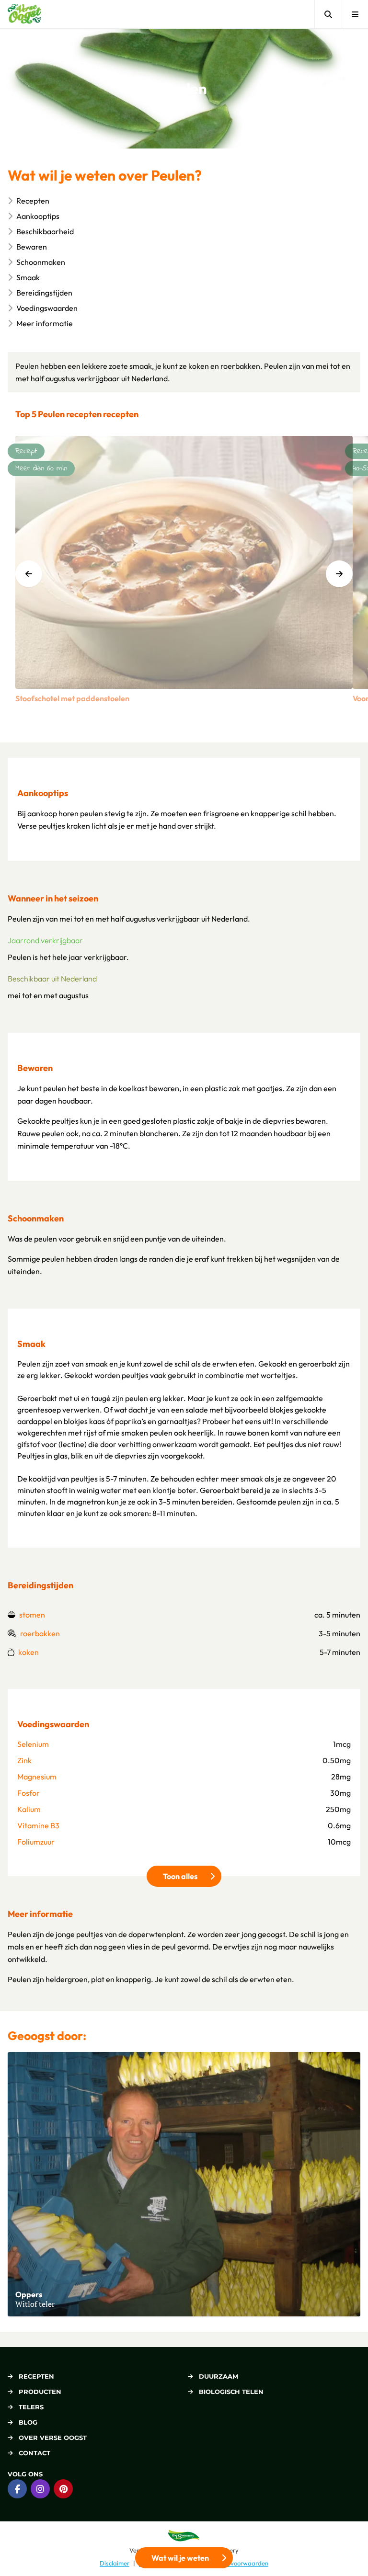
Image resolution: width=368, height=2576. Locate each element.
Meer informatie (45, 323)
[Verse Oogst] (24, 14)
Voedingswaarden (47, 308)
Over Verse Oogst (53, 2438)
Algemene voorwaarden (235, 2563)
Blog (28, 2422)
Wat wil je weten (180, 2558)
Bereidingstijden (44, 293)
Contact (34, 2453)
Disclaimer (115, 2563)
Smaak (28, 277)
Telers (31, 2407)
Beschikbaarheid (45, 231)
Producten (40, 2392)
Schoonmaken (41, 262)
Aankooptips (38, 216)
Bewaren (32, 247)
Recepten (33, 201)
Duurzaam (218, 2376)
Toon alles (192, 1876)
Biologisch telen (231, 2392)
